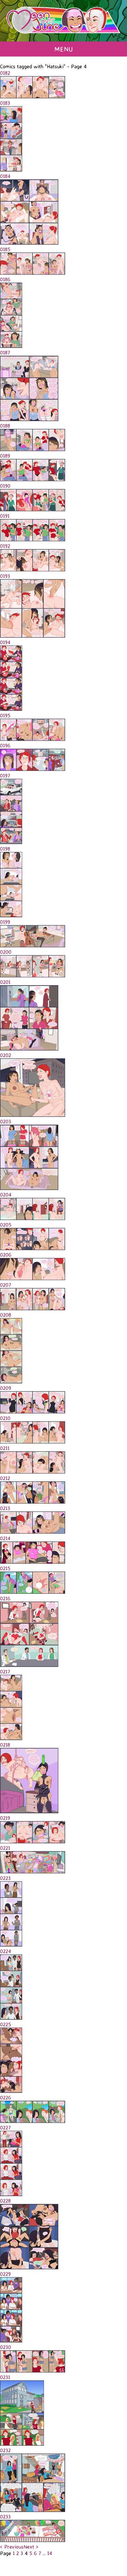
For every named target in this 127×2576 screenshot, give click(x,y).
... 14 (47, 2553)
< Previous (12, 2547)
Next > (31, 2547)
